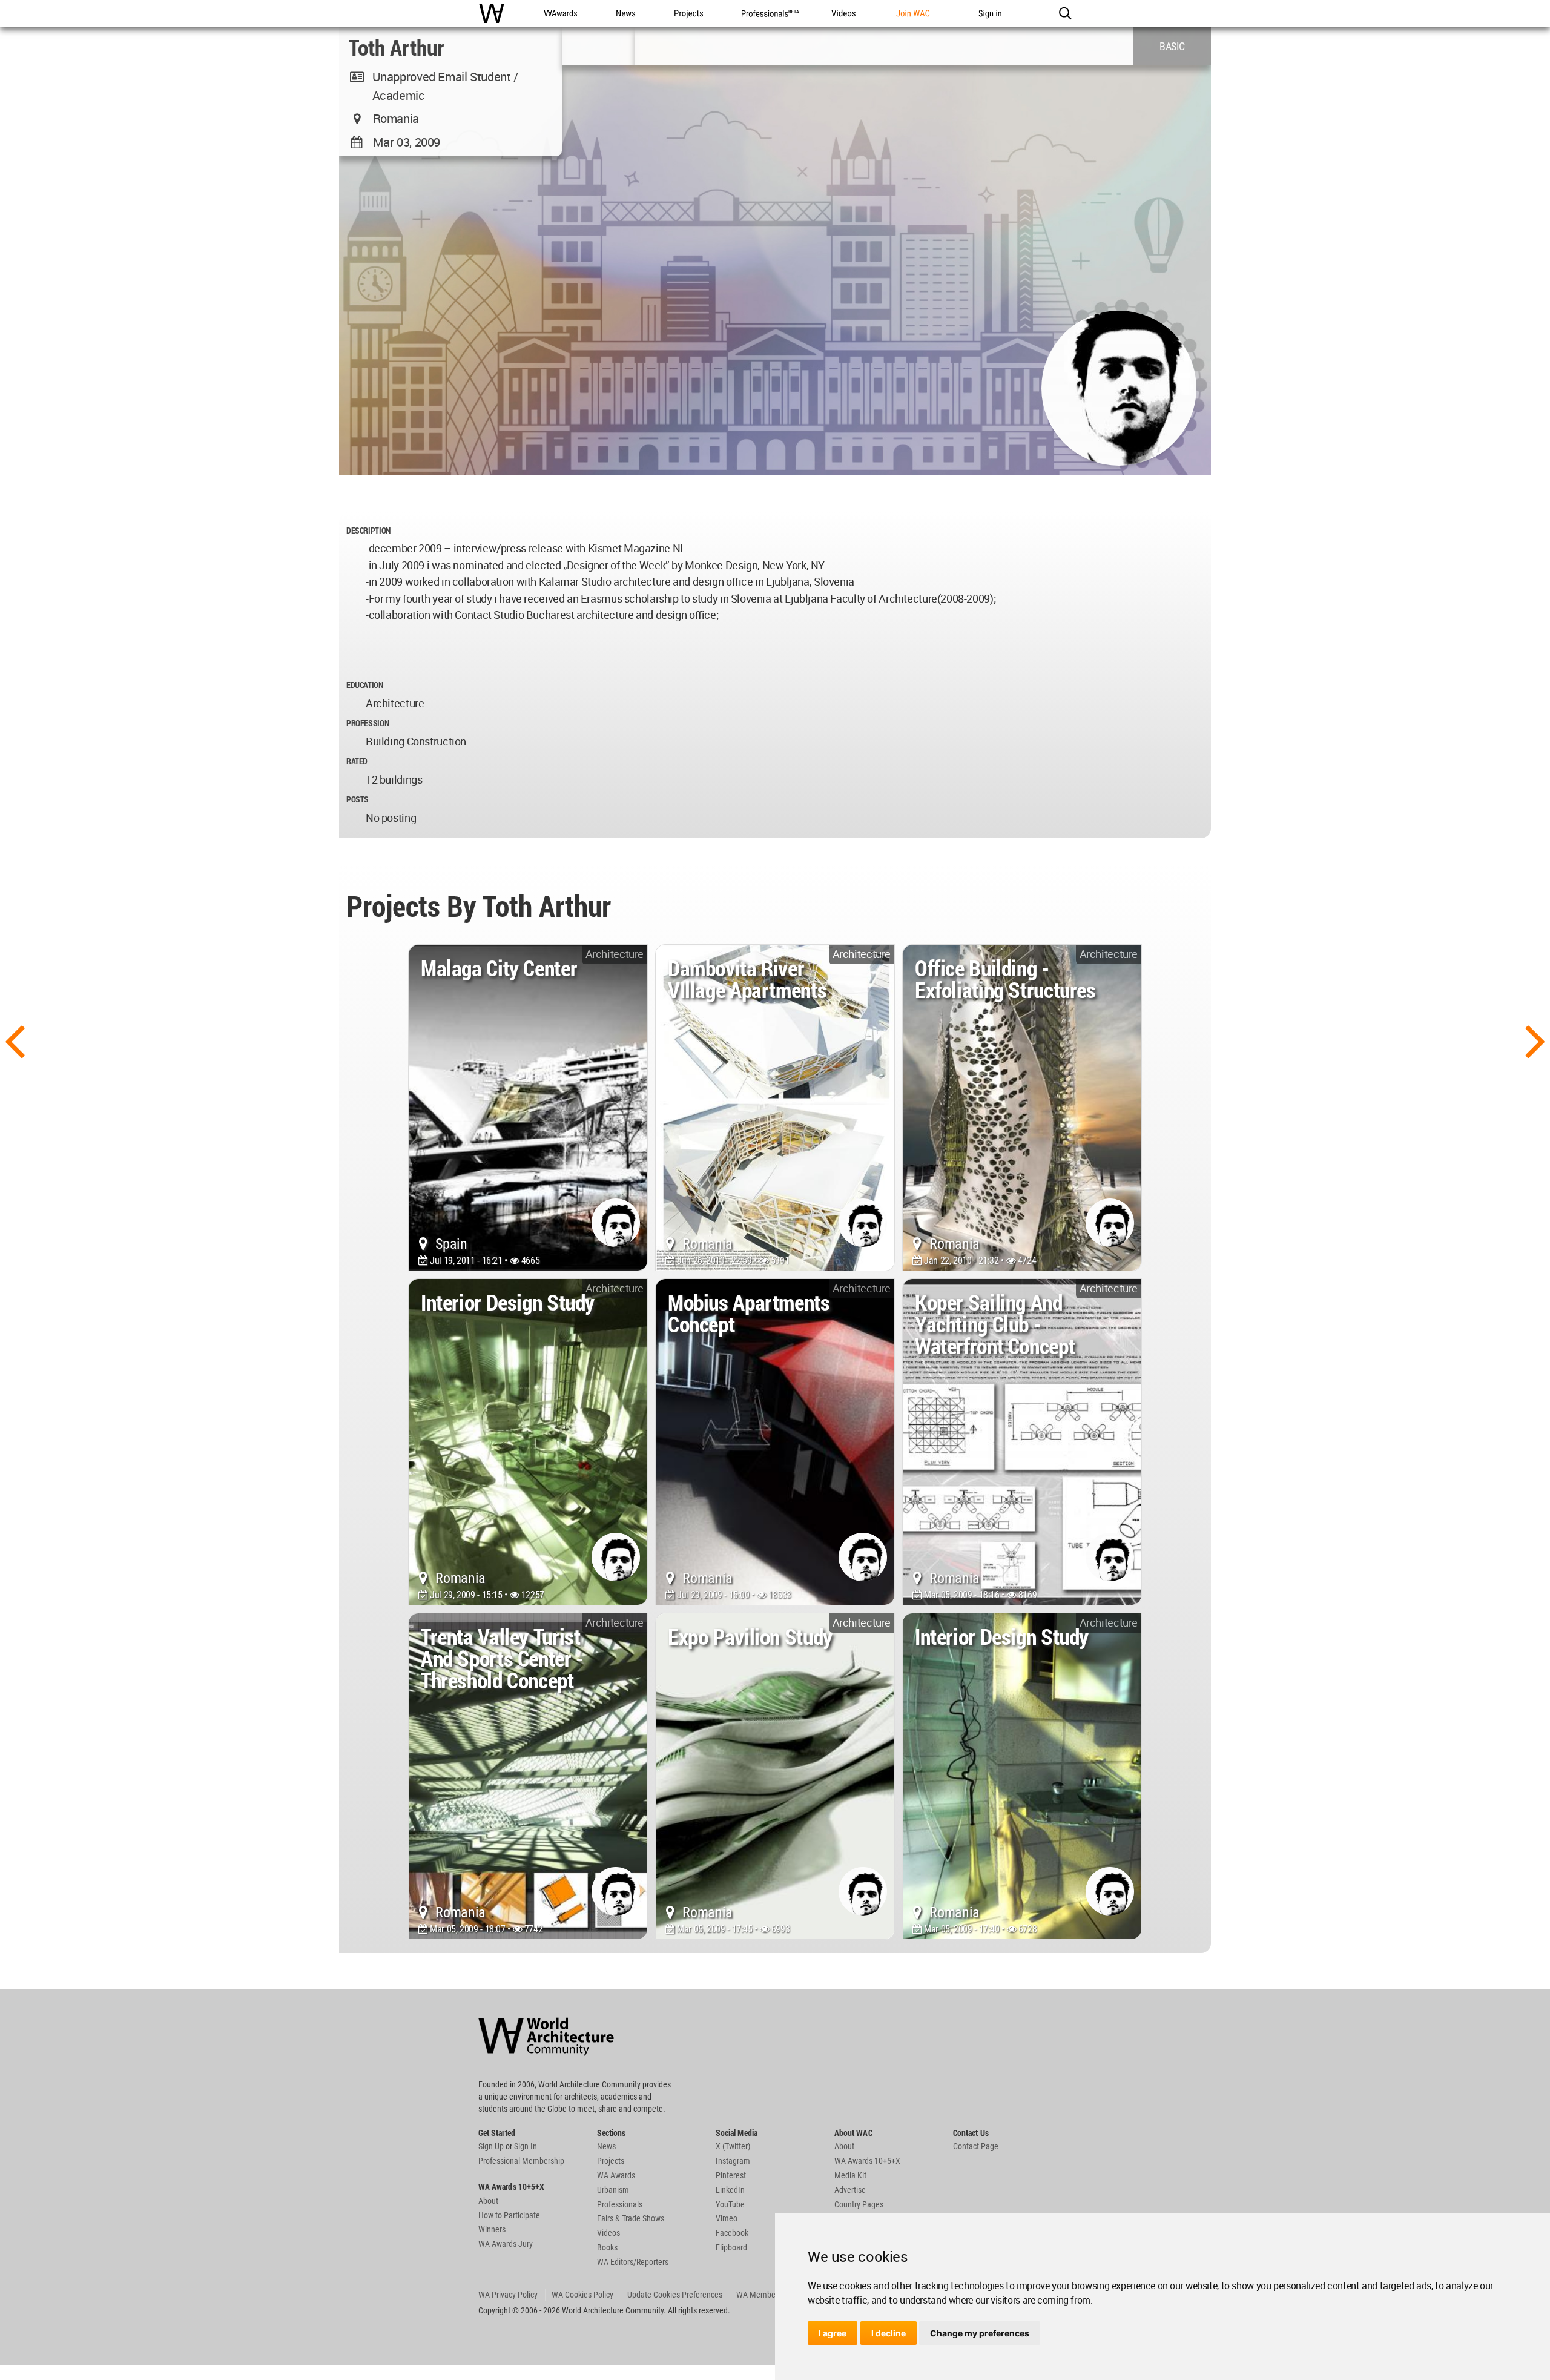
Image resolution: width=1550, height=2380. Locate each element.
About (488, 2201)
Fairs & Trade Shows (631, 2218)
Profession (368, 723)
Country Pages (859, 2204)
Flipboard (731, 2247)
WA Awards (616, 2175)
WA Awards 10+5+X (867, 2161)
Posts (358, 799)
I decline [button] (889, 2333)
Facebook (732, 2233)
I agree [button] (833, 2333)
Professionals (620, 2204)
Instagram (733, 2161)
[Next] (1535, 1040)
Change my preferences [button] (980, 2333)
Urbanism (613, 2190)
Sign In (526, 2146)
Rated (357, 761)
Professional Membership (521, 2161)
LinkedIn (730, 2190)
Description (368, 530)
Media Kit (850, 2175)
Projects (611, 2161)
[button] (1065, 13)
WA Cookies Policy (582, 2295)
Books (607, 2247)
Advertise (850, 2190)
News (606, 2146)
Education (365, 685)
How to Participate (509, 2215)
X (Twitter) (733, 2146)
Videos (608, 2233)
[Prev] (15, 1040)
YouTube (730, 2204)
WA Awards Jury (506, 2244)
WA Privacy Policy (508, 2295)
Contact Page (976, 2146)
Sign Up (491, 2146)
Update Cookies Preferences (675, 2295)
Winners (492, 2229)
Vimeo (727, 2218)
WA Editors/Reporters (633, 2262)
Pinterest (731, 2175)
